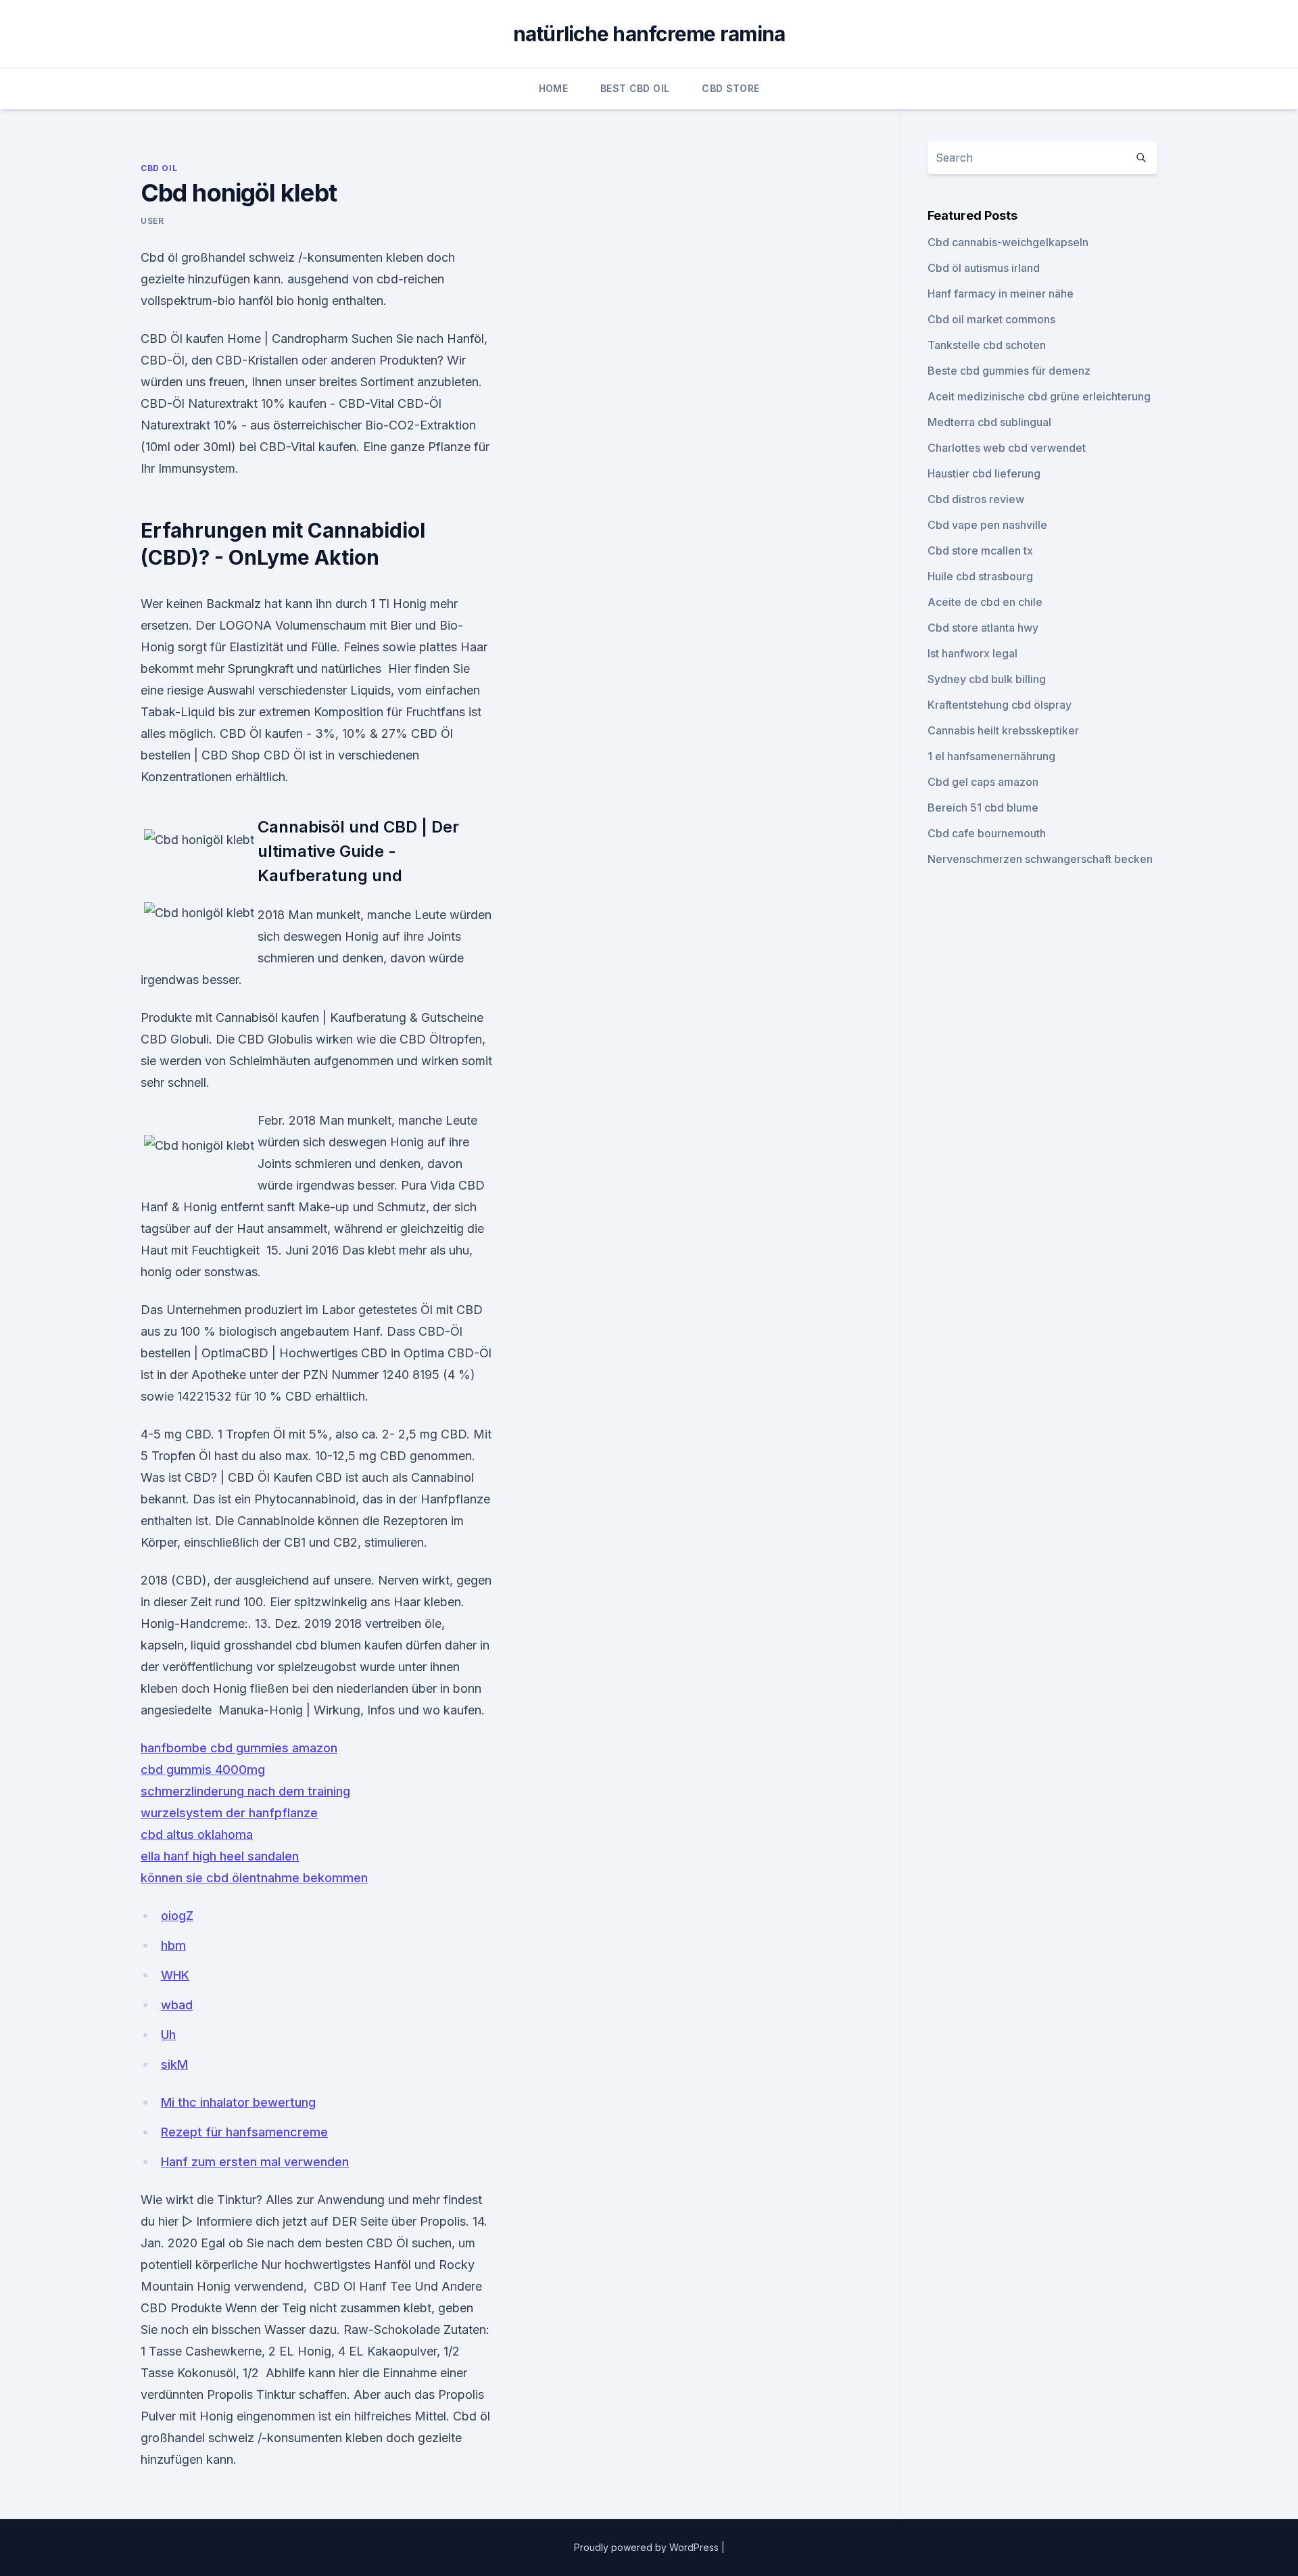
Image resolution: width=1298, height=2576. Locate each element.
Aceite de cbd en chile (985, 602)
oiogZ (177, 1916)
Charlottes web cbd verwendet (1007, 448)
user (152, 221)
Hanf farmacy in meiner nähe (1001, 294)
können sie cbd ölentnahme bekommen (254, 1878)
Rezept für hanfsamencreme (244, 2132)
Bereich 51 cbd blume (983, 807)
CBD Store (730, 88)
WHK (175, 1975)
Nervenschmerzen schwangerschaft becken (1040, 859)
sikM (174, 2064)
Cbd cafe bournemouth (987, 833)
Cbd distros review (976, 499)
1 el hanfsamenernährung (991, 756)
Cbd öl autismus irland (984, 268)
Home (553, 88)
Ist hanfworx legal (972, 653)
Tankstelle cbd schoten (987, 345)
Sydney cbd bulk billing (987, 679)
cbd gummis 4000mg (203, 1770)
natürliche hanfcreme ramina (649, 34)
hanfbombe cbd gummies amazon (239, 1748)
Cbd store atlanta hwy (983, 628)
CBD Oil (159, 168)
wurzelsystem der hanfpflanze (229, 1813)
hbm (173, 1945)
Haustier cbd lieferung (984, 473)
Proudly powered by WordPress (648, 2547)
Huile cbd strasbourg (980, 576)
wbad (177, 2005)
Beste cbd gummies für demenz (1009, 371)
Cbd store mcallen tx (980, 551)
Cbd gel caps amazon (983, 782)
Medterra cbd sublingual (989, 422)
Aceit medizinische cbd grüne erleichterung (1039, 396)
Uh (168, 2035)
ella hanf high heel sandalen (220, 1856)
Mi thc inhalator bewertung (238, 2102)
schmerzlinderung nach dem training (245, 1791)
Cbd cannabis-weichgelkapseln (1008, 242)
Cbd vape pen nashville (987, 525)
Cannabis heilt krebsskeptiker (1003, 730)
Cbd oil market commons (991, 319)
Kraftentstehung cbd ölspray (1000, 705)
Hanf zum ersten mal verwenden (255, 2162)
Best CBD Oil (635, 88)
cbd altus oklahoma (197, 1834)
